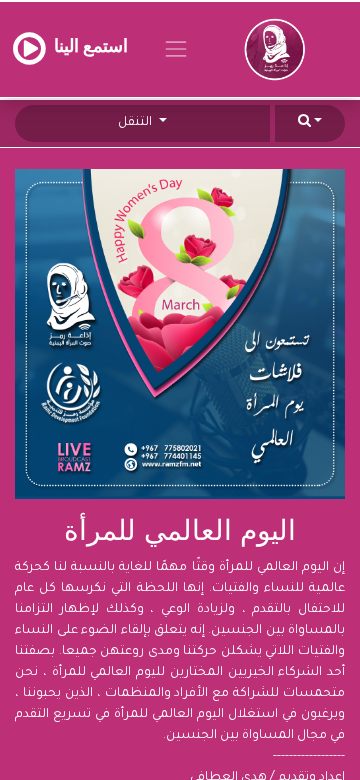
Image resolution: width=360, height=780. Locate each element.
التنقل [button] (136, 123)
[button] (310, 123)
